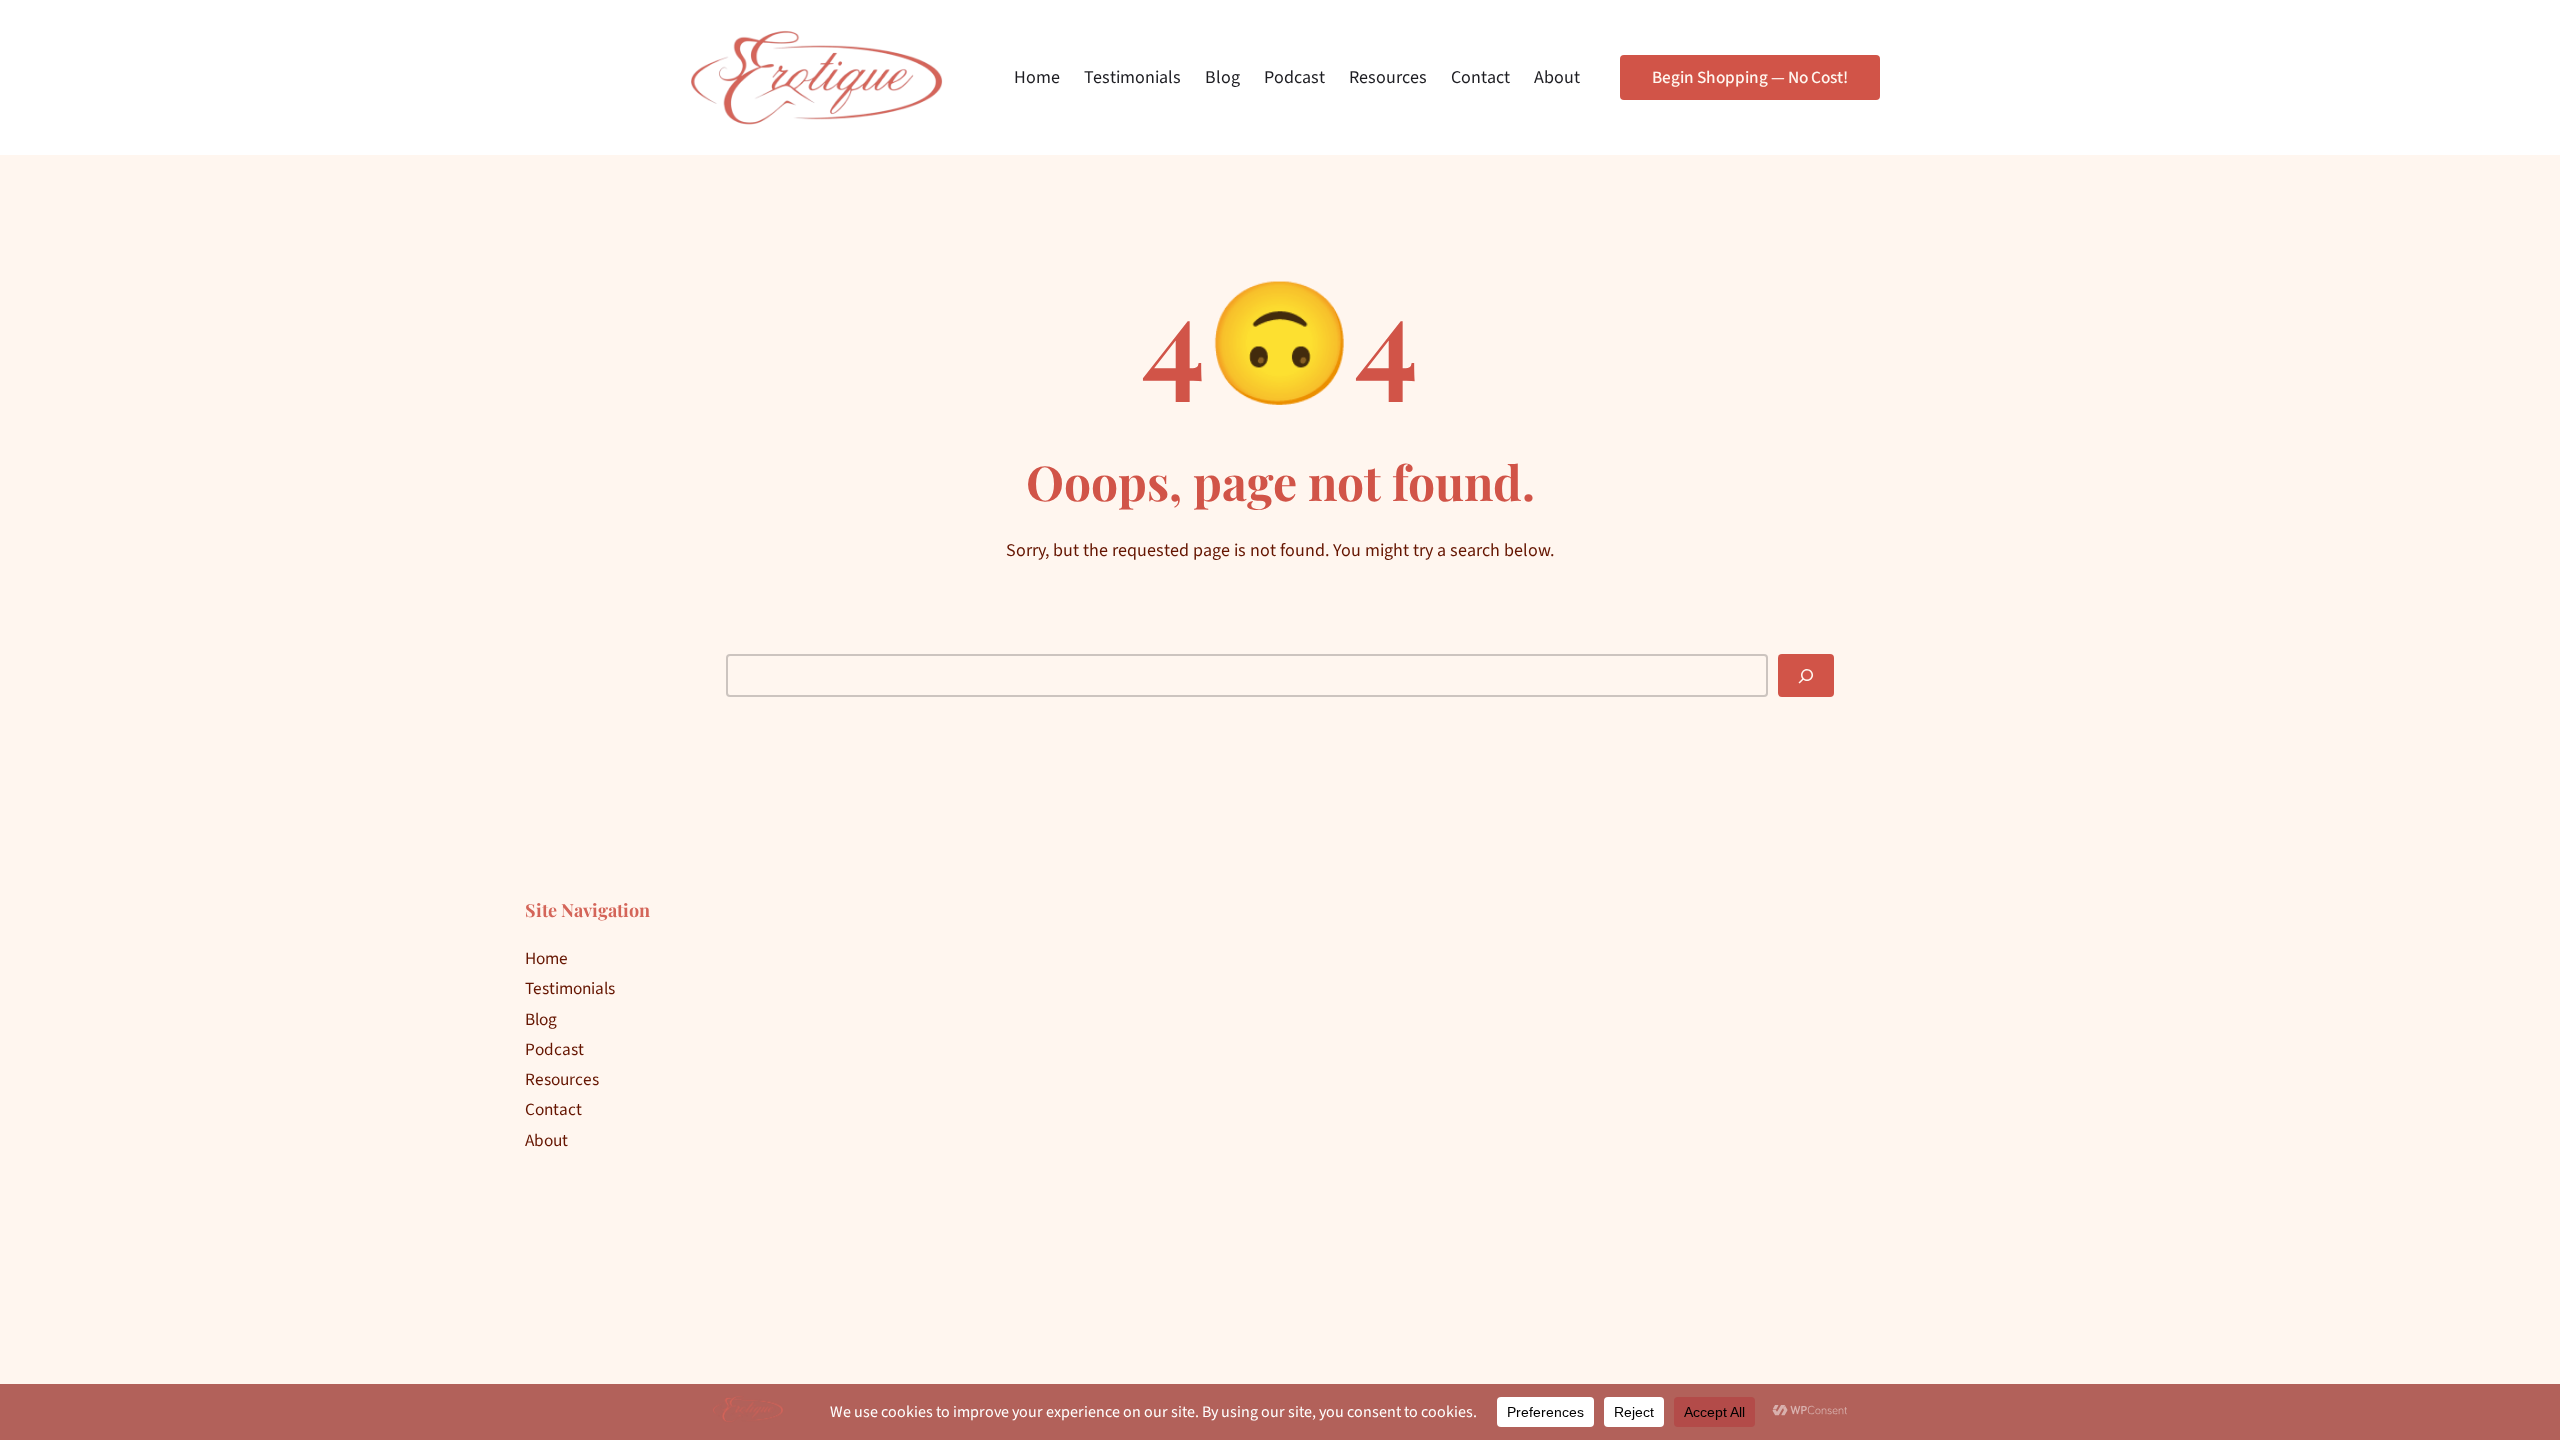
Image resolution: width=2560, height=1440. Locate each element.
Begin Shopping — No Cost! (1750, 77)
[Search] (1806, 675)
